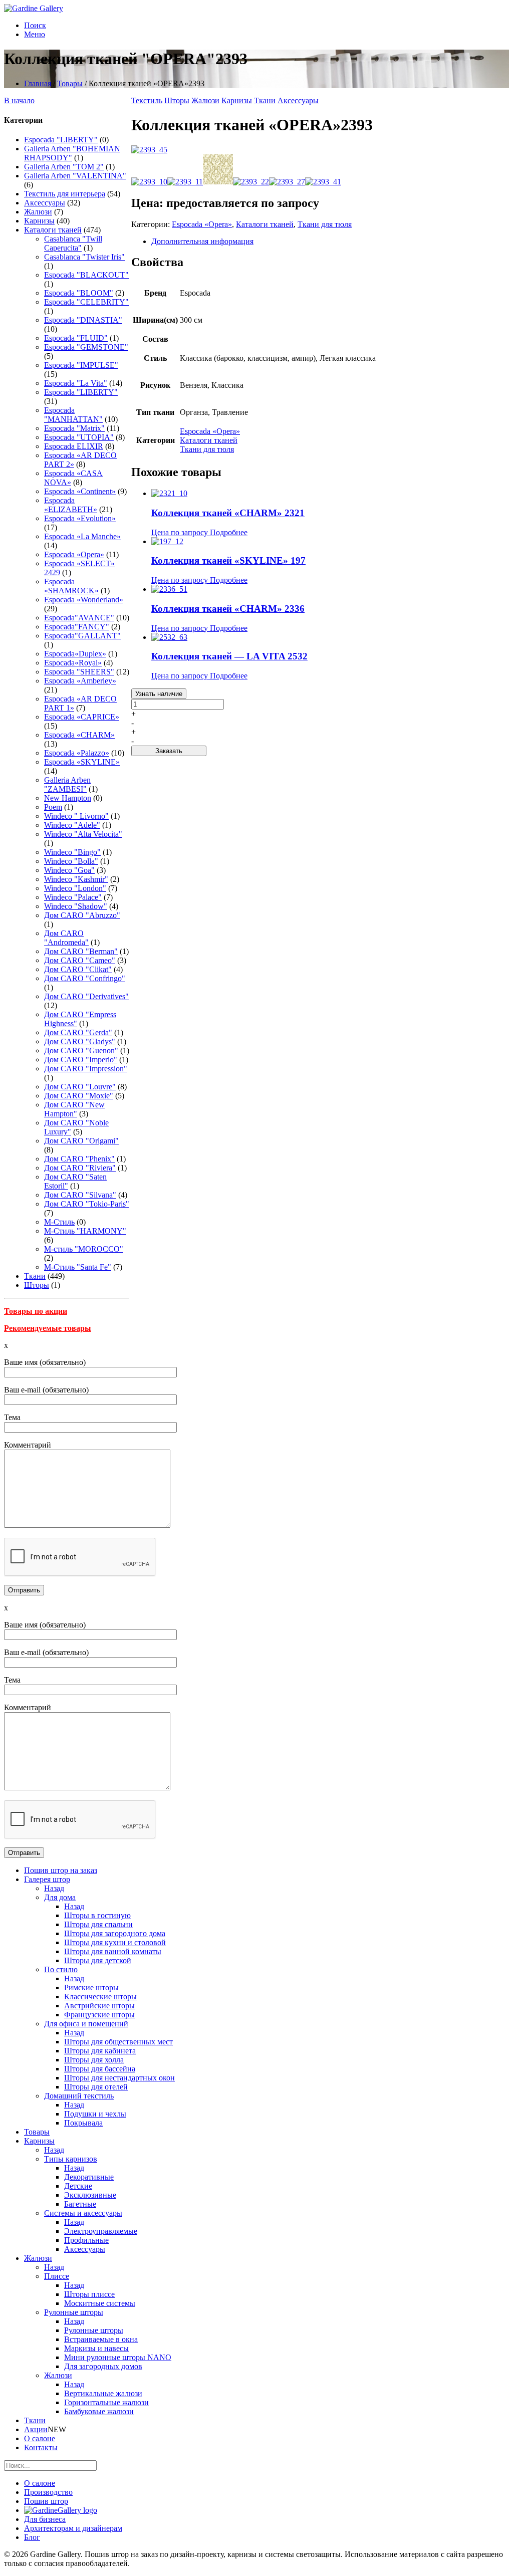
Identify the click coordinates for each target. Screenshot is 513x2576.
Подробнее (229, 532)
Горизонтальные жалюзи (106, 2402)
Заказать (169, 751)
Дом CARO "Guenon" (81, 1050)
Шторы (37, 1285)
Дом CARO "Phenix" (79, 1159)
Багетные (80, 2204)
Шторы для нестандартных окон (119, 2078)
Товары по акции (36, 1311)
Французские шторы (99, 2015)
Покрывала (83, 2123)
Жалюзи (38, 212)
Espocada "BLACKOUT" (86, 275)
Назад (54, 1888)
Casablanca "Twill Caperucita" (73, 243)
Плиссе (57, 2276)
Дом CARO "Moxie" (79, 1096)
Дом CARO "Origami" (81, 1141)
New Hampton (68, 798)
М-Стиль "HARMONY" (85, 1231)
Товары (70, 83)
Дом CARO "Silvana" (80, 1195)
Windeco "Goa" (69, 870)
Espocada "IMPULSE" (81, 365)
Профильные (86, 2240)
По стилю (61, 1969)
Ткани (35, 1276)
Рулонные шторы (74, 2312)
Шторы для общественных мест (118, 2042)
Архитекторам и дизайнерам (73, 2528)
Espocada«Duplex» (75, 654)
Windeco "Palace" (73, 897)
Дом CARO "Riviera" (80, 1168)
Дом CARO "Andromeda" (66, 938)
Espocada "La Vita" (76, 383)
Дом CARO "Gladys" (80, 1041)
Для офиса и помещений (86, 2024)
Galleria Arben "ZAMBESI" (67, 784)
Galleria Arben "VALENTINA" (75, 176)
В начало (19, 100)
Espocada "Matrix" (74, 428)
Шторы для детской (98, 1960)
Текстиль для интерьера (65, 194)
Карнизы (39, 221)
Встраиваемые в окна (101, 2339)
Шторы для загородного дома (115, 1933)
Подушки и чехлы (95, 2114)
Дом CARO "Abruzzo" (82, 915)
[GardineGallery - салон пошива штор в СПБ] (61, 2510)
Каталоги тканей (53, 230)
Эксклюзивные (90, 2195)
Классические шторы (100, 1997)
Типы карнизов (71, 2159)
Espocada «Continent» (80, 491)
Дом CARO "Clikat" (78, 969)
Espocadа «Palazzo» (77, 753)
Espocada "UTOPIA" (79, 437)
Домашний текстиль (79, 2096)
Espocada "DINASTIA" (83, 320)
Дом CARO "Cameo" (80, 960)
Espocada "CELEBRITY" (86, 302)
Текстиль (147, 100)
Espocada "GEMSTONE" (86, 347)
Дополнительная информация (202, 241)
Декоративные (89, 2177)
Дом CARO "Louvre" (80, 1087)
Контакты (41, 2447)
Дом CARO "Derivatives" (86, 996)
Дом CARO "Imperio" (81, 1060)
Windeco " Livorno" (76, 816)
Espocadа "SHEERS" (79, 672)
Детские (78, 2186)
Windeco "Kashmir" (76, 879)
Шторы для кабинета (100, 2051)
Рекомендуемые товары (48, 1328)
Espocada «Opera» (74, 554)
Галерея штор (47, 1879)
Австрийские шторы (99, 2006)
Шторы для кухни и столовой (115, 1942)
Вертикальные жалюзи (103, 2393)
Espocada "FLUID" (76, 338)
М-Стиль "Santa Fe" (78, 1267)
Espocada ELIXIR (74, 446)
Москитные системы (100, 2303)
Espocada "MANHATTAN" (73, 415)
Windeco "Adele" (72, 825)
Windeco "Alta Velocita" (83, 834)
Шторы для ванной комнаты (113, 1951)
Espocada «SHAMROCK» (71, 586)
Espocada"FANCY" (77, 627)
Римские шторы (91, 1987)
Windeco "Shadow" (76, 906)
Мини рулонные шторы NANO (118, 2357)
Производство (48, 2492)
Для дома (60, 1897)
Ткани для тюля (325, 224)
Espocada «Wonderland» (84, 600)
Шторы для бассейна (100, 2069)
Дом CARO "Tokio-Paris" (87, 1204)
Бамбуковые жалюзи (99, 2411)
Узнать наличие (159, 694)
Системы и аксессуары (83, 2213)
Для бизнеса (45, 2519)
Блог (32, 2537)
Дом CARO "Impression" (86, 1069)
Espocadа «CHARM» (79, 735)
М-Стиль (59, 1222)
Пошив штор (46, 2501)
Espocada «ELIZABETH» (71, 505)
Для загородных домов (103, 2366)
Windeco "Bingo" (72, 852)
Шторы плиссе (89, 2294)
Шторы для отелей (96, 2087)
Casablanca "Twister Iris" (84, 257)
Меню (35, 34)
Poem (53, 807)
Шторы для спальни (98, 1924)
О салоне (40, 2438)
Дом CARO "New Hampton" (74, 1109)
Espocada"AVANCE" (79, 618)
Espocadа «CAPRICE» (82, 717)
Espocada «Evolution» (80, 518)
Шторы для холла (94, 2060)
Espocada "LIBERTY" (61, 140)
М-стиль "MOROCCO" (84, 1249)
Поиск (35, 25)
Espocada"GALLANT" (82, 636)
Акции (36, 2429)
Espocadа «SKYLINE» (82, 762)
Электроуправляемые (101, 2231)
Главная (38, 83)
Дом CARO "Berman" (81, 951)
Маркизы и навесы (96, 2348)
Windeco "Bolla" (71, 861)
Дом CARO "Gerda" (78, 1032)
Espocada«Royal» (73, 663)
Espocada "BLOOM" (79, 293)
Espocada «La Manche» (82, 536)
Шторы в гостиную (97, 1915)
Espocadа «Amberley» (80, 681)
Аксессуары (45, 203)
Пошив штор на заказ (61, 1870)
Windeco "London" (75, 888)
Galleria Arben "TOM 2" (64, 167)
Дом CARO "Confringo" (85, 978)
